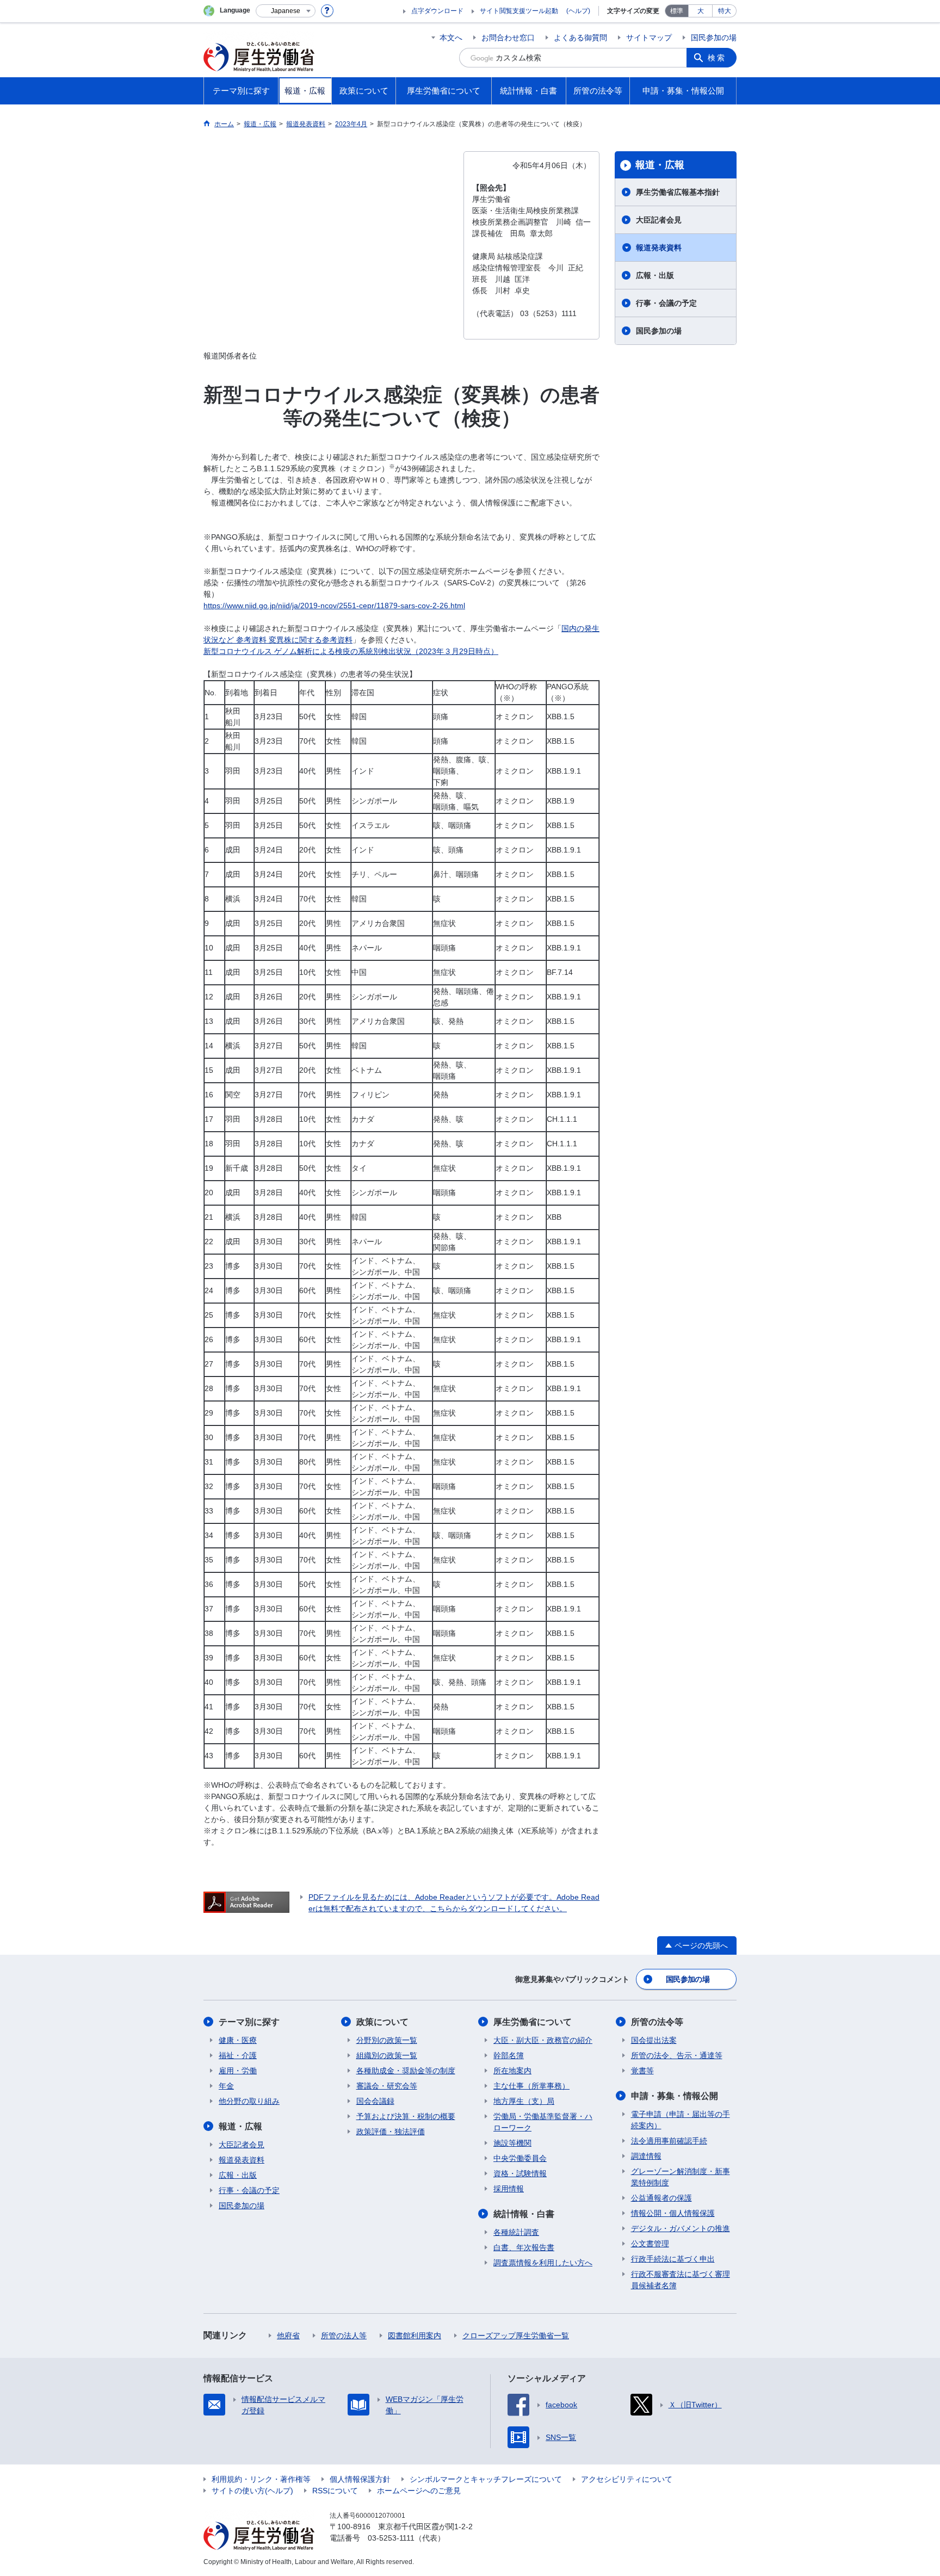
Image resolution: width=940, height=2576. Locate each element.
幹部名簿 (509, 2055)
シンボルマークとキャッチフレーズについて (486, 2479)
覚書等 (642, 2071)
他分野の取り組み (249, 2101)
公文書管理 (650, 2244)
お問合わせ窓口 (508, 38)
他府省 (288, 2336)
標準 (677, 11)
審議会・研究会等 (387, 2086)
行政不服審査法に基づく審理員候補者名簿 (681, 2280)
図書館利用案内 (415, 2336)
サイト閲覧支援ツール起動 (519, 11)
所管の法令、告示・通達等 (677, 2055)
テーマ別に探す (249, 2022)
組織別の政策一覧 (387, 2055)
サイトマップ (649, 38)
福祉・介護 (238, 2055)
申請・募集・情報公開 (675, 2096)
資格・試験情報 (520, 2173)
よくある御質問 (580, 38)
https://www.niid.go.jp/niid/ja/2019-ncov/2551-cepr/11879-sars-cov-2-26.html (334, 606)
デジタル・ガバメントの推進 (681, 2228)
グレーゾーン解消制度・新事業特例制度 (681, 2177)
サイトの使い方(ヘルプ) (252, 2491)
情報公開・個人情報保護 (673, 2213)
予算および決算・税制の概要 (406, 2116)
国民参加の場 (714, 38)
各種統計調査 (516, 2232)
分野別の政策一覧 (387, 2040)
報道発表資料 (659, 248)
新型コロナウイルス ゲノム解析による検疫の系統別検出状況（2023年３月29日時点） (351, 651)
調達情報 (646, 2156)
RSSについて (335, 2491)
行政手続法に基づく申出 (673, 2259)
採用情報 (509, 2189)
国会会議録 (375, 2101)
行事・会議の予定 (666, 303)
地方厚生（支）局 (524, 2101)
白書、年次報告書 (524, 2247)
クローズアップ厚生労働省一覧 (516, 2336)
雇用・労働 (238, 2071)
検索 (717, 58)
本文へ (451, 38)
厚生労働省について (533, 2022)
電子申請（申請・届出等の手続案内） (681, 2120)
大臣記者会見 (659, 220)
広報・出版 (655, 275)
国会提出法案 (654, 2040)
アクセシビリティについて (627, 2479)
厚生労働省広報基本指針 (678, 192)
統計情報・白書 (524, 2214)
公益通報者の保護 (661, 2198)
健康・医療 (238, 2040)
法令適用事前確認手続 (669, 2141)
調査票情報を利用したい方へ (543, 2263)
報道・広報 (660, 165)
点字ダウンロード (437, 11)
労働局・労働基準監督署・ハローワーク (543, 2122)
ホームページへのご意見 (419, 2491)
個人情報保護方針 (360, 2479)
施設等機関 (512, 2143)
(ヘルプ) (578, 11)
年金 (226, 2086)
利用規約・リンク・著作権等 (261, 2479)
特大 (725, 11)
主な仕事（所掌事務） (531, 2086)
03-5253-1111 (391, 2538)
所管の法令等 (657, 2022)
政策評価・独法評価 (391, 2132)
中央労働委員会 (520, 2158)
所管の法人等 (344, 2336)
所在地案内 (512, 2071)
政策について (382, 2022)
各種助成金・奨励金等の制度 (406, 2071)
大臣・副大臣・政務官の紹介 (543, 2040)
